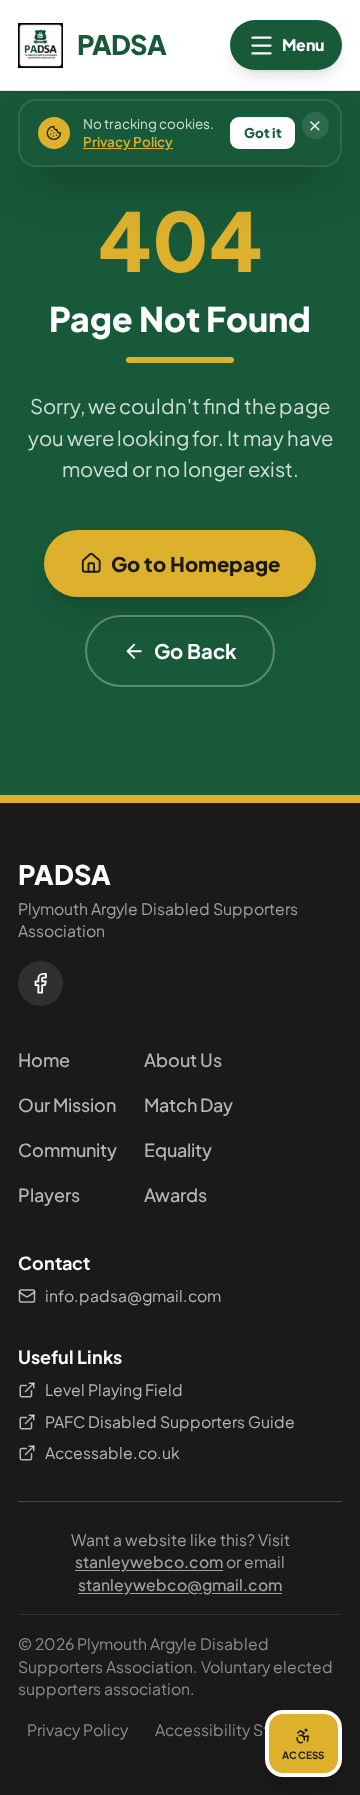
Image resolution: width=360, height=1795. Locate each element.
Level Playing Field (114, 1389)
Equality (178, 1149)
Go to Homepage (195, 563)
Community (67, 1149)
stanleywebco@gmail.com (180, 1584)
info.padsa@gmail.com (133, 1295)
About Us (183, 1059)
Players (49, 1194)
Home (44, 1059)
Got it (263, 132)
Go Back (195, 650)
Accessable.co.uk (112, 1452)
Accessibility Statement (244, 1729)
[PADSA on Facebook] (40, 983)
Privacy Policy (77, 1729)
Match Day (188, 1104)
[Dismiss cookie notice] (315, 125)
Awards (175, 1194)
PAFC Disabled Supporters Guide (170, 1421)
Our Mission (67, 1104)
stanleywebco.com (149, 1561)
